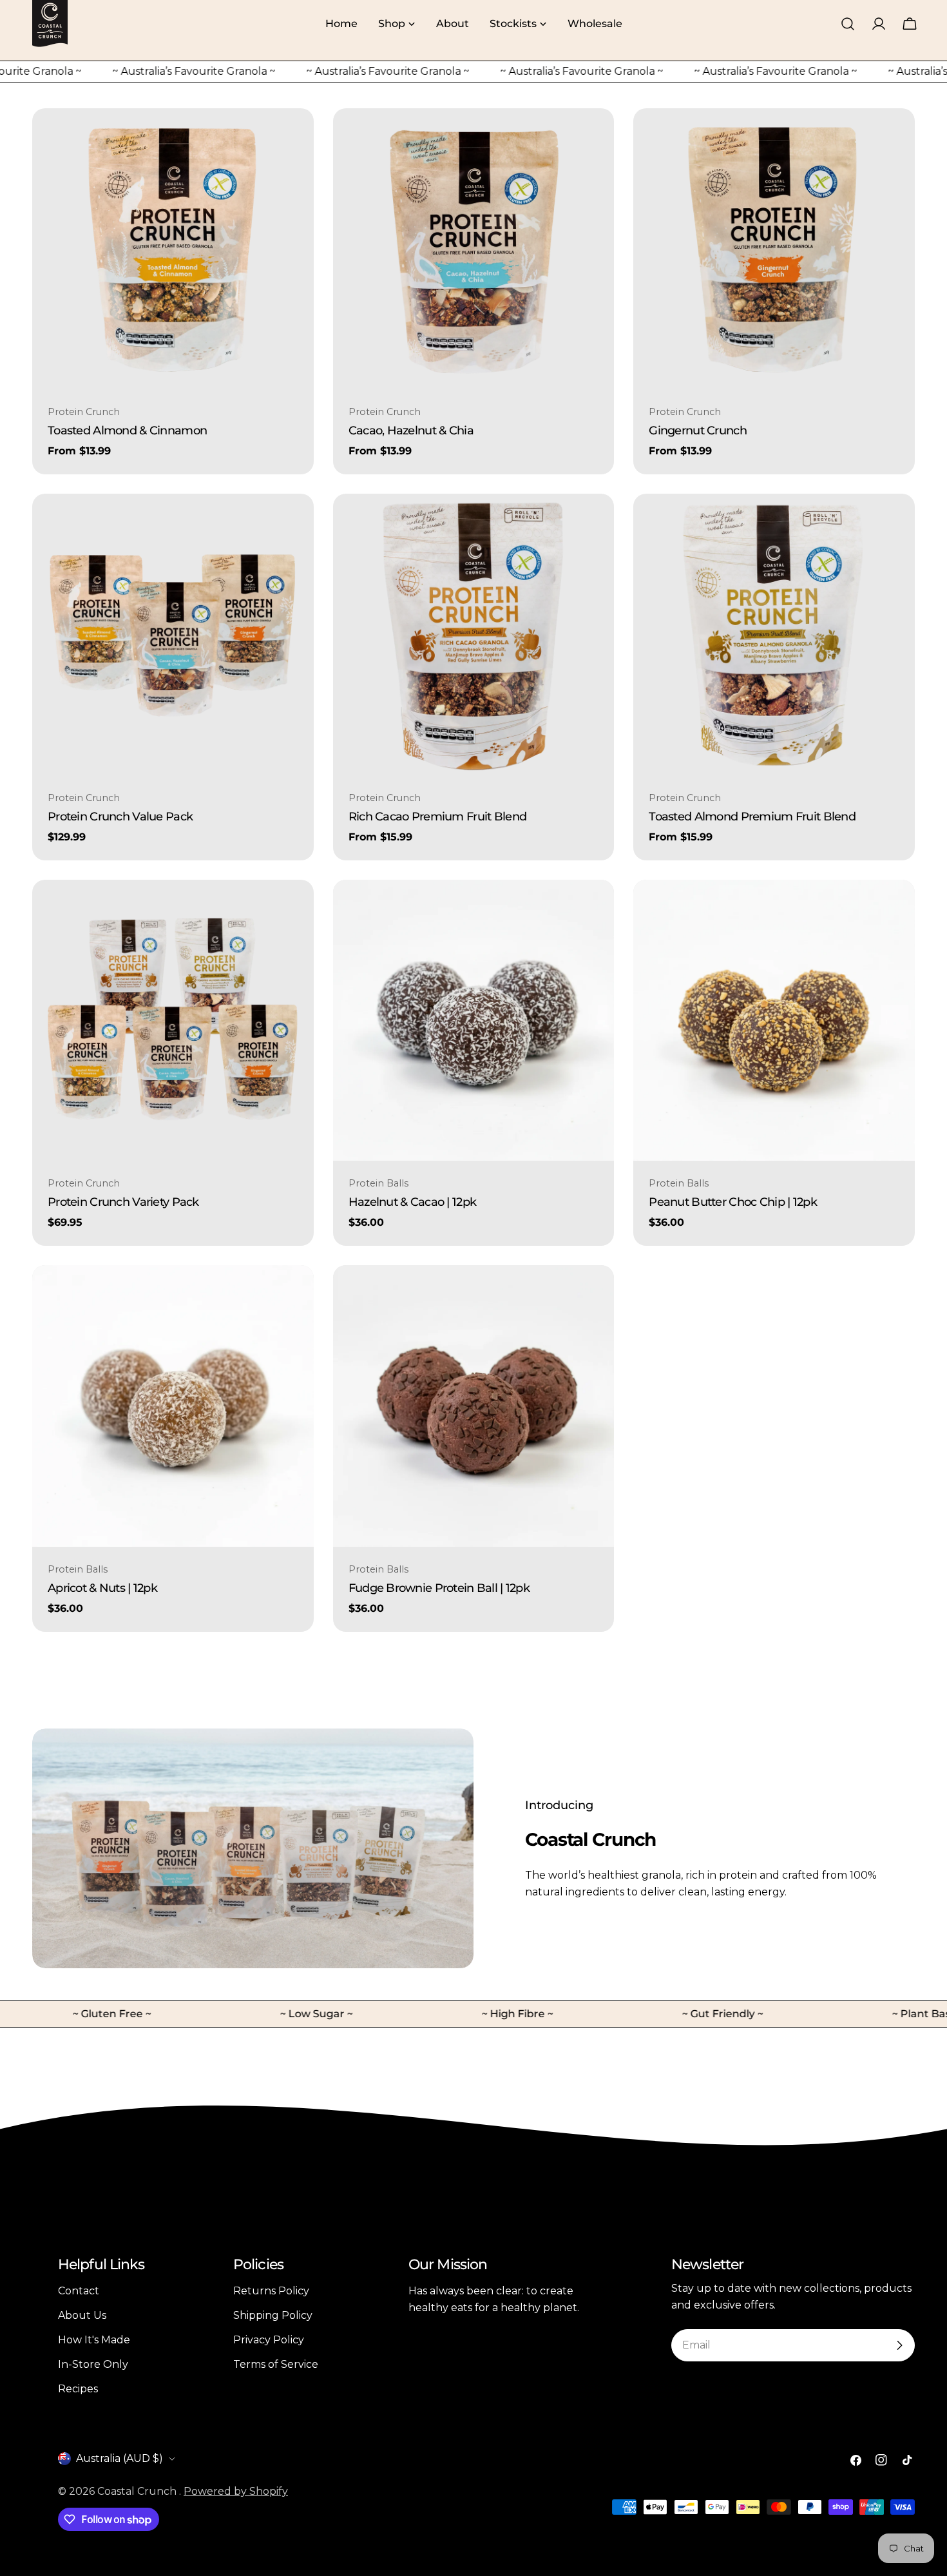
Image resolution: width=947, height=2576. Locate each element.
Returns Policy (271, 2291)
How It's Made (94, 2340)
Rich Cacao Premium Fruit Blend (438, 816)
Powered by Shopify (236, 2491)
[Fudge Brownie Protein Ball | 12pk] (474, 1406)
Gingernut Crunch (698, 430)
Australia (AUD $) (120, 2458)
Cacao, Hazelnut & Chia (411, 430)
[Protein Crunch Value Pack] (173, 634)
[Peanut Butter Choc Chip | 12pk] (774, 1021)
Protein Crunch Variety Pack (123, 1202)
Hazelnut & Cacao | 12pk (413, 1202)
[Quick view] (294, 137)
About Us (82, 2315)
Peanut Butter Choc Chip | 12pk (733, 1202)
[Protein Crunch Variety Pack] (173, 1021)
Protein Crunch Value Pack (120, 816)
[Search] (848, 24)
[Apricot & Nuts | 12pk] (173, 1406)
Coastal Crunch (138, 2491)
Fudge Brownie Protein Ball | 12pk (439, 1588)
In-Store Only (93, 2364)
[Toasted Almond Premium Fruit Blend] (774, 634)
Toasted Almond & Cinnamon (127, 430)
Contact (79, 2291)
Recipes (78, 2389)
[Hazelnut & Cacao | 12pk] (474, 1021)
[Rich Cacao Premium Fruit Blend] (474, 634)
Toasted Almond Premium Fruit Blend (752, 816)
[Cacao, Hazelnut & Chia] (474, 249)
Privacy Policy (269, 2340)
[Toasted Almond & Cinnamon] (173, 249)
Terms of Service (276, 2364)
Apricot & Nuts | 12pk (102, 1588)
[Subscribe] (899, 2345)
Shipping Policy (273, 2315)
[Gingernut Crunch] (774, 249)
